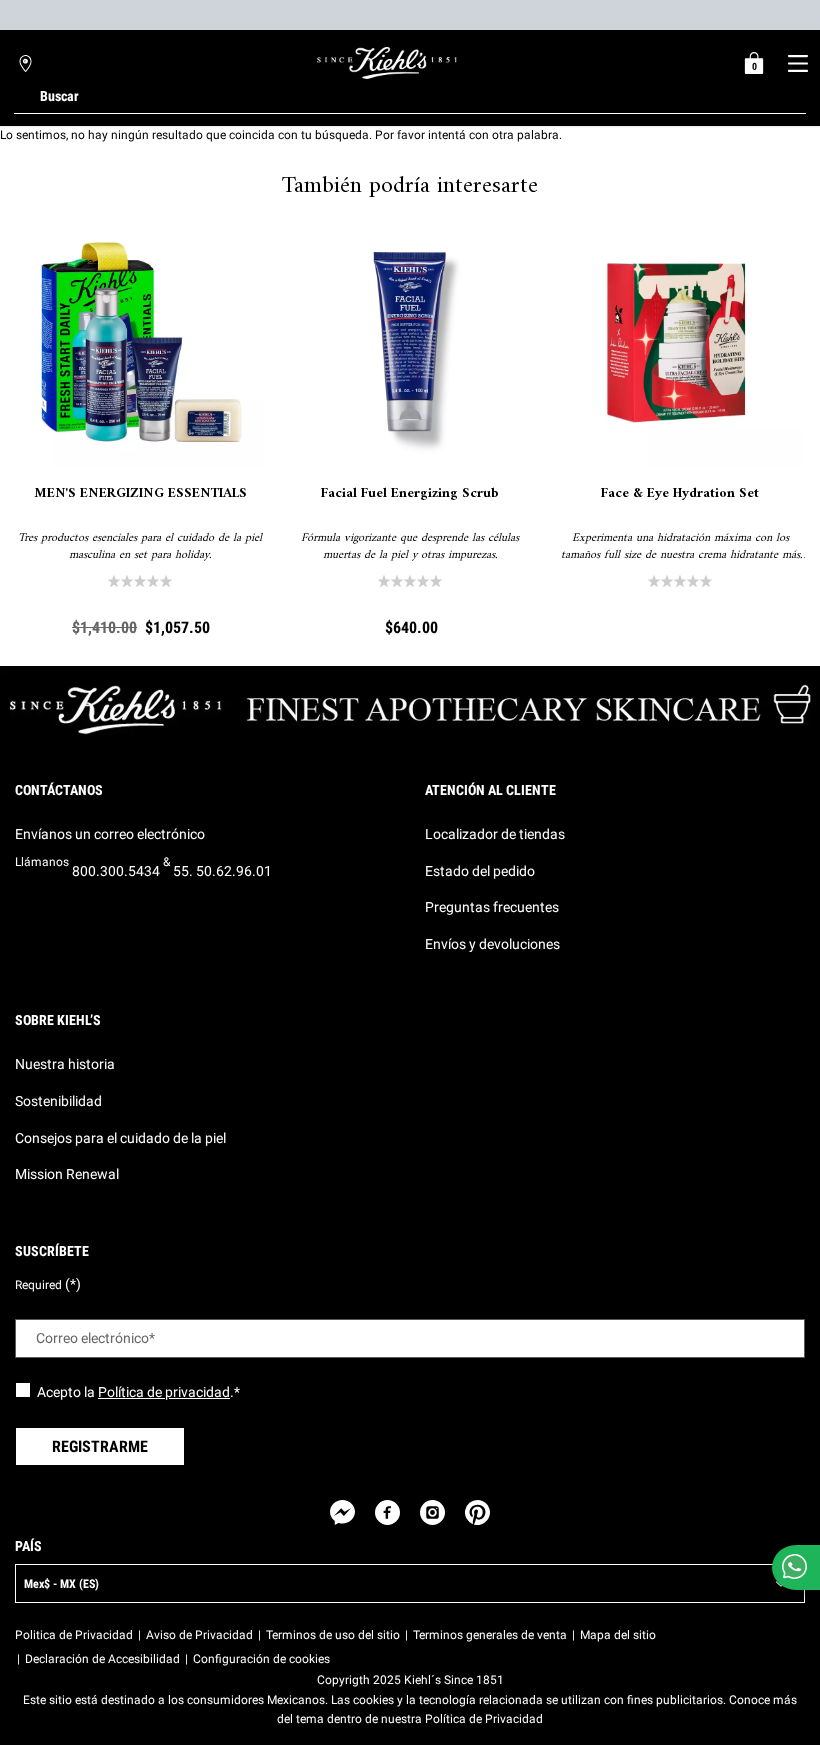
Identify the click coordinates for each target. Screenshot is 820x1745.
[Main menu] (797, 63)
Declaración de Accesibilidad (102, 1659)
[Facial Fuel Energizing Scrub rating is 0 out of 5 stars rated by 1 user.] (410, 581)
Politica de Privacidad (74, 1635)
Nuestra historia (65, 1064)
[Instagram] (432, 1512)
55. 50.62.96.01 (222, 871)
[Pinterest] (477, 1512)
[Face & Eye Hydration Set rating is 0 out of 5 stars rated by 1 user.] (680, 581)
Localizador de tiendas (495, 834)
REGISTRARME (100, 1446)
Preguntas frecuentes (492, 907)
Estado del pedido (480, 871)
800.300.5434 (116, 871)
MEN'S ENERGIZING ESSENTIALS (140, 494)
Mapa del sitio (618, 1635)
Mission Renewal (67, 1174)
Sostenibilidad (58, 1101)
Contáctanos (59, 790)
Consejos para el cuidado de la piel (120, 1138)
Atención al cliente (490, 790)
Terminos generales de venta (490, 1635)
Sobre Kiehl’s (58, 1020)
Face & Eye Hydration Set (680, 494)
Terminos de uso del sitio (333, 1635)
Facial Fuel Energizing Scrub (410, 494)
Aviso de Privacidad (199, 1635)
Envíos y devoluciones (492, 944)
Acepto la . (138, 1392)
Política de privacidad (164, 1392)
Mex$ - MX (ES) (61, 1584)
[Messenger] (342, 1512)
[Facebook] (387, 1512)
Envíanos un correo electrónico (110, 834)
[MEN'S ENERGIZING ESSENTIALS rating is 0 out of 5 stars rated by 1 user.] (140, 581)
